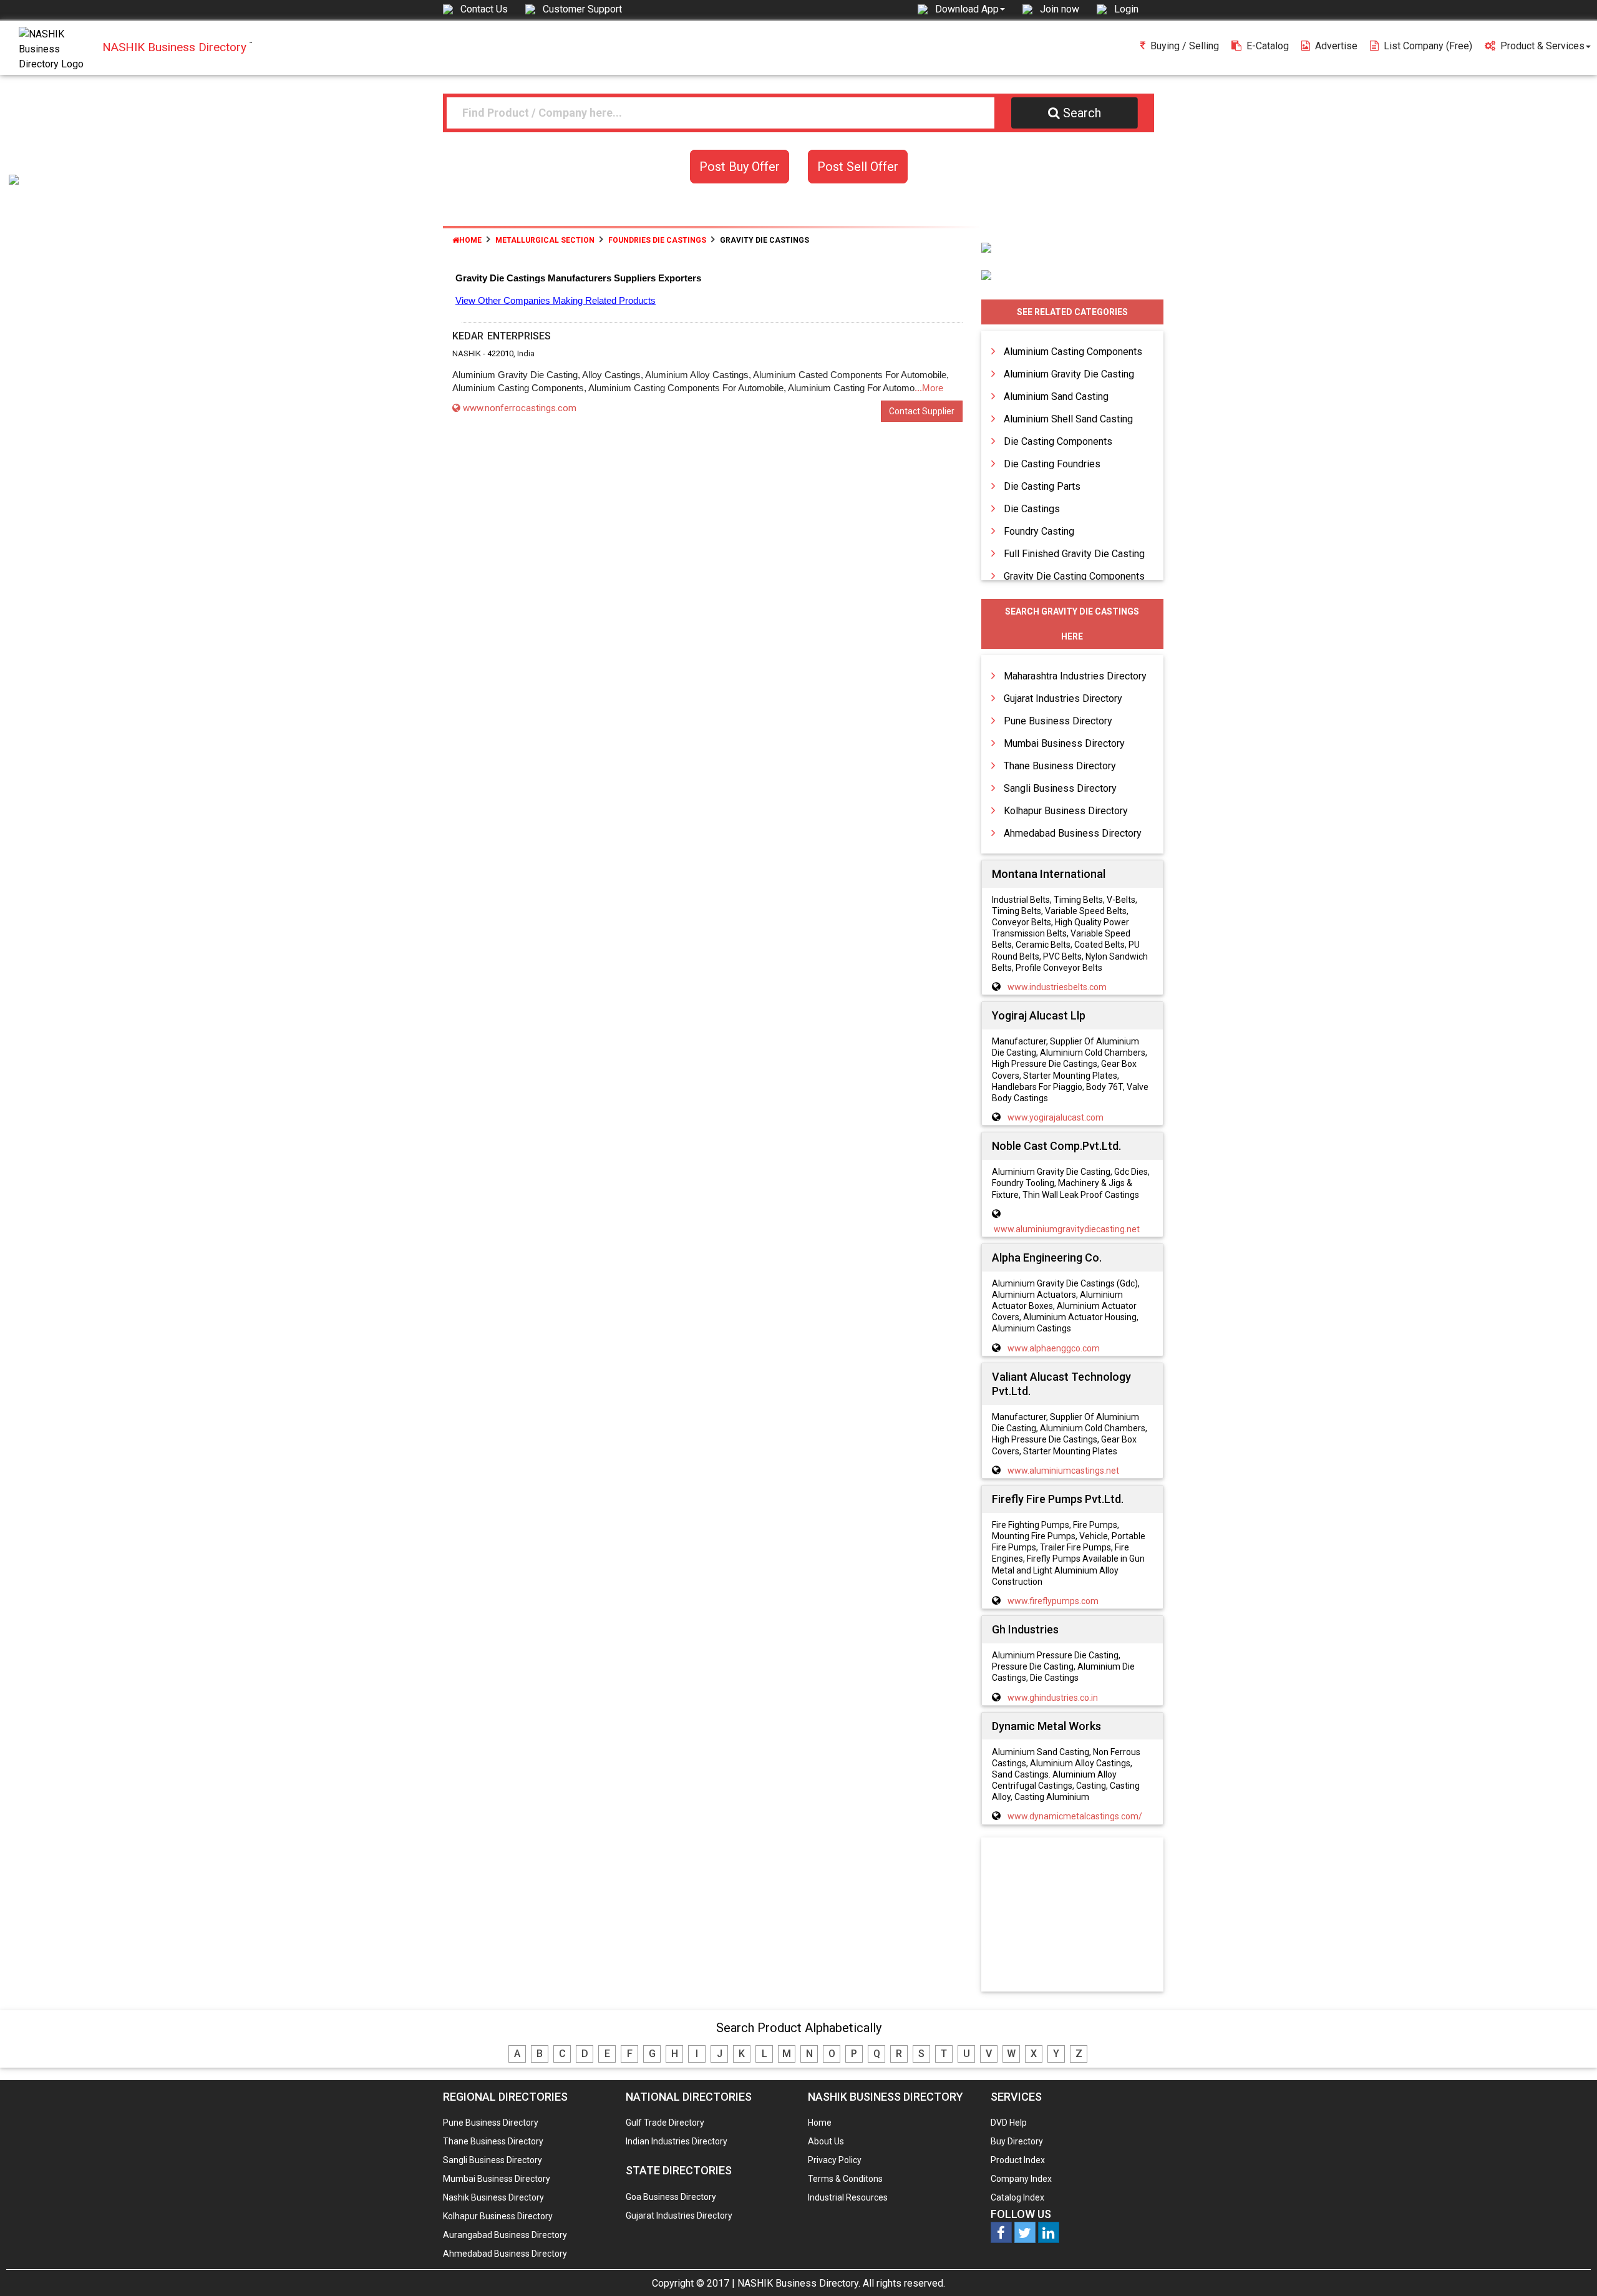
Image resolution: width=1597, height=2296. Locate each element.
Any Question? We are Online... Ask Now (1568, 2267)
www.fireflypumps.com (1053, 1601)
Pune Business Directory (1058, 721)
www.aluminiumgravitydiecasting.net (1067, 1229)
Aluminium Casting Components (1073, 352)
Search (1082, 113)
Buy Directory (1017, 2141)
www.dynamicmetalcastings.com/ (1075, 1816)
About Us (826, 2141)
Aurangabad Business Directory (505, 2235)
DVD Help (1009, 2123)
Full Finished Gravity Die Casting (1074, 554)
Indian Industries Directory (677, 2141)
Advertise (1336, 46)
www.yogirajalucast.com (1056, 1117)
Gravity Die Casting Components (1074, 576)
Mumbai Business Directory (1064, 743)
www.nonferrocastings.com (520, 408)
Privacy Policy (835, 2160)
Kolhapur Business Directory (1066, 811)
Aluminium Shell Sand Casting (1068, 419)
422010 (500, 353)
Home (470, 240)
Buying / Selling (1185, 46)
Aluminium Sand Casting (1056, 396)
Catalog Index (1017, 2197)
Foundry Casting (1039, 531)
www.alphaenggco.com (1054, 1348)
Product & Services (1542, 46)
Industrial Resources (848, 2197)
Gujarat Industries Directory (1063, 698)
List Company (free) (1428, 46)
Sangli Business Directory (1060, 788)
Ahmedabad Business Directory (1073, 833)
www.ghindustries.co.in (1053, 1698)
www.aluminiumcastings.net (1063, 1471)
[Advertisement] (1072, 1915)
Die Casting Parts (1042, 486)
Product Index (1018, 2160)
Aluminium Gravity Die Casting (1069, 374)
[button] (970, 9)
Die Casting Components (1058, 441)
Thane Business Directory (1060, 766)
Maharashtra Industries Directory (1075, 676)
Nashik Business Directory (493, 2197)
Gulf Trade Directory (665, 2123)
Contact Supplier (922, 411)
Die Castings (1032, 509)
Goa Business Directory (671, 2197)
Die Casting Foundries (1052, 464)
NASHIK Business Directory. (799, 2283)
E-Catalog (1268, 46)
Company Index (1021, 2179)
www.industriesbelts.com (1057, 987)
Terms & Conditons (845, 2179)
